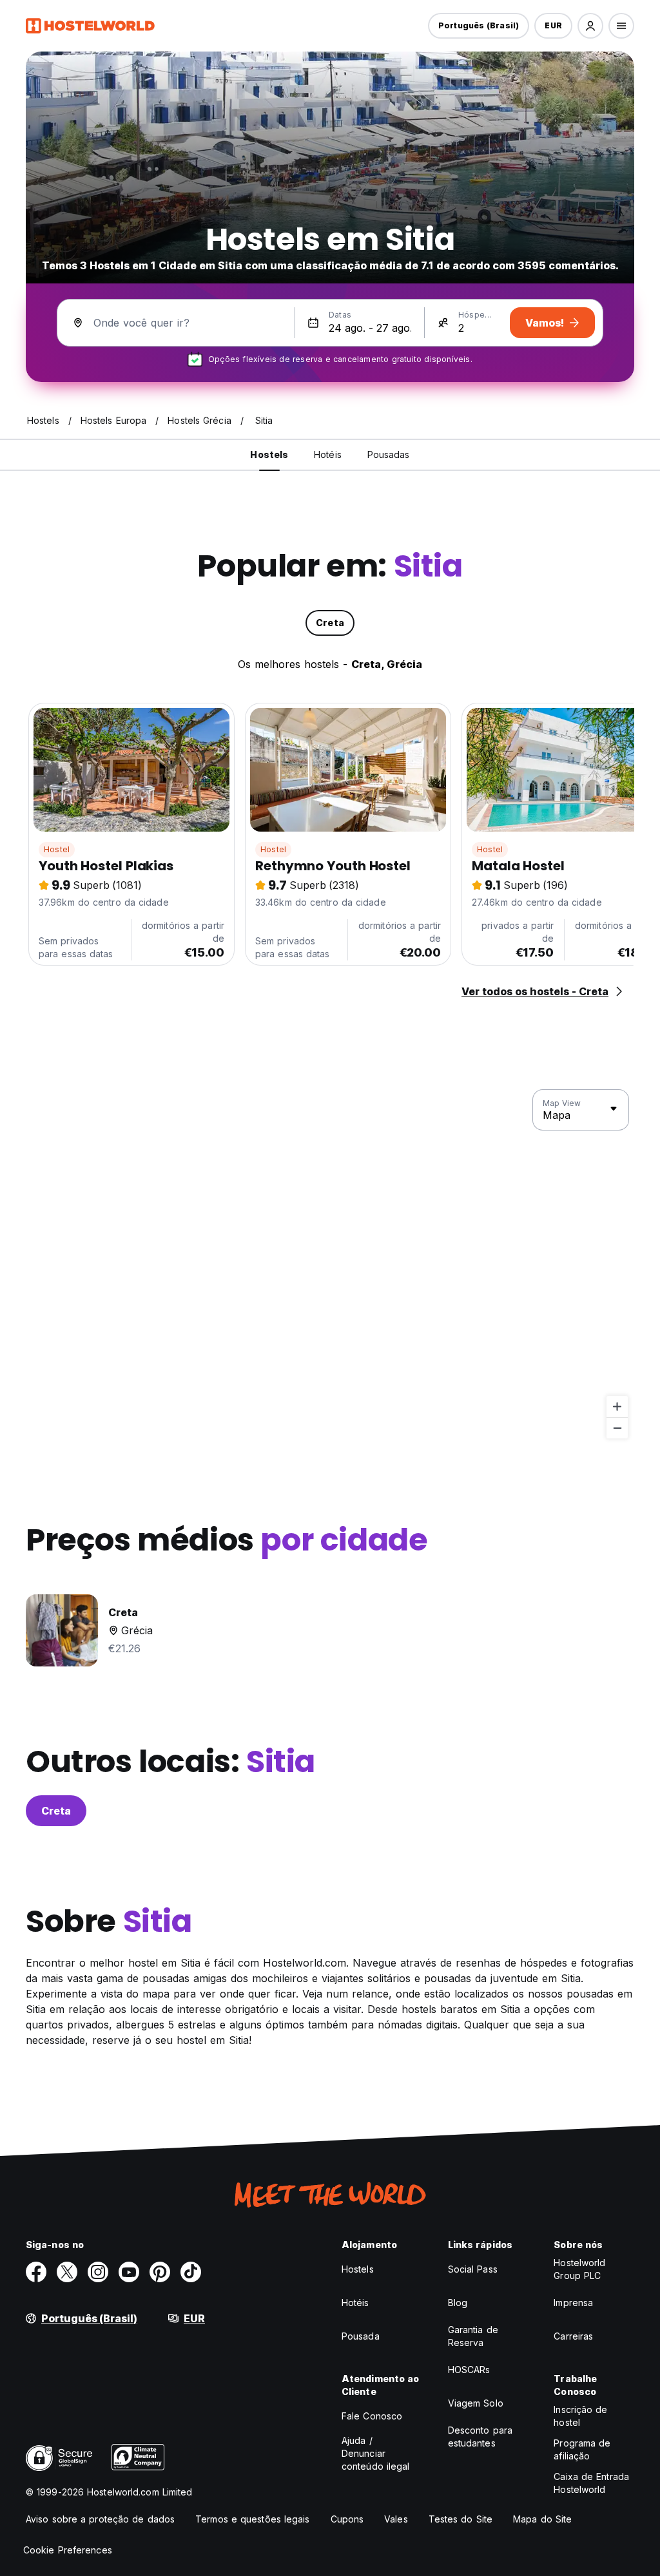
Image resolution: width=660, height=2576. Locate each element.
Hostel (57, 849)
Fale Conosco (372, 2416)
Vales (396, 2519)
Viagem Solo (476, 2403)
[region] (330, 1264)
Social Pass (473, 2269)
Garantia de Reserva (473, 2336)
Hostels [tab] (269, 454)
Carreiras (573, 2336)
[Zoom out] (617, 1428)
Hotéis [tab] (328, 454)
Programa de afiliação (582, 2449)
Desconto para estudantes (480, 2437)
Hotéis (355, 2303)
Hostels (358, 2269)
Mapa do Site (542, 2519)
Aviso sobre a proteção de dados (100, 2519)
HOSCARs (469, 2370)
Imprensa (573, 2303)
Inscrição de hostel (580, 2416)
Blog (458, 2303)
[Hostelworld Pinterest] (160, 2272)
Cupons (347, 2519)
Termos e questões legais (252, 2519)
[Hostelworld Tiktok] (191, 2272)
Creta (56, 1811)
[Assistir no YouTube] (129, 2272)
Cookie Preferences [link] (68, 2550)
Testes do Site (461, 2519)
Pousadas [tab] (389, 454)
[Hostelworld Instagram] (98, 2272)
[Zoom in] (617, 1407)
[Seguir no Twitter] (67, 2272)
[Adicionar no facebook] (36, 2272)
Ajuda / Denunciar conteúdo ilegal (376, 2453)
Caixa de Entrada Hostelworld (591, 2483)
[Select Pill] (590, 26)
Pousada (361, 2336)
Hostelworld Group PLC (579, 2269)
